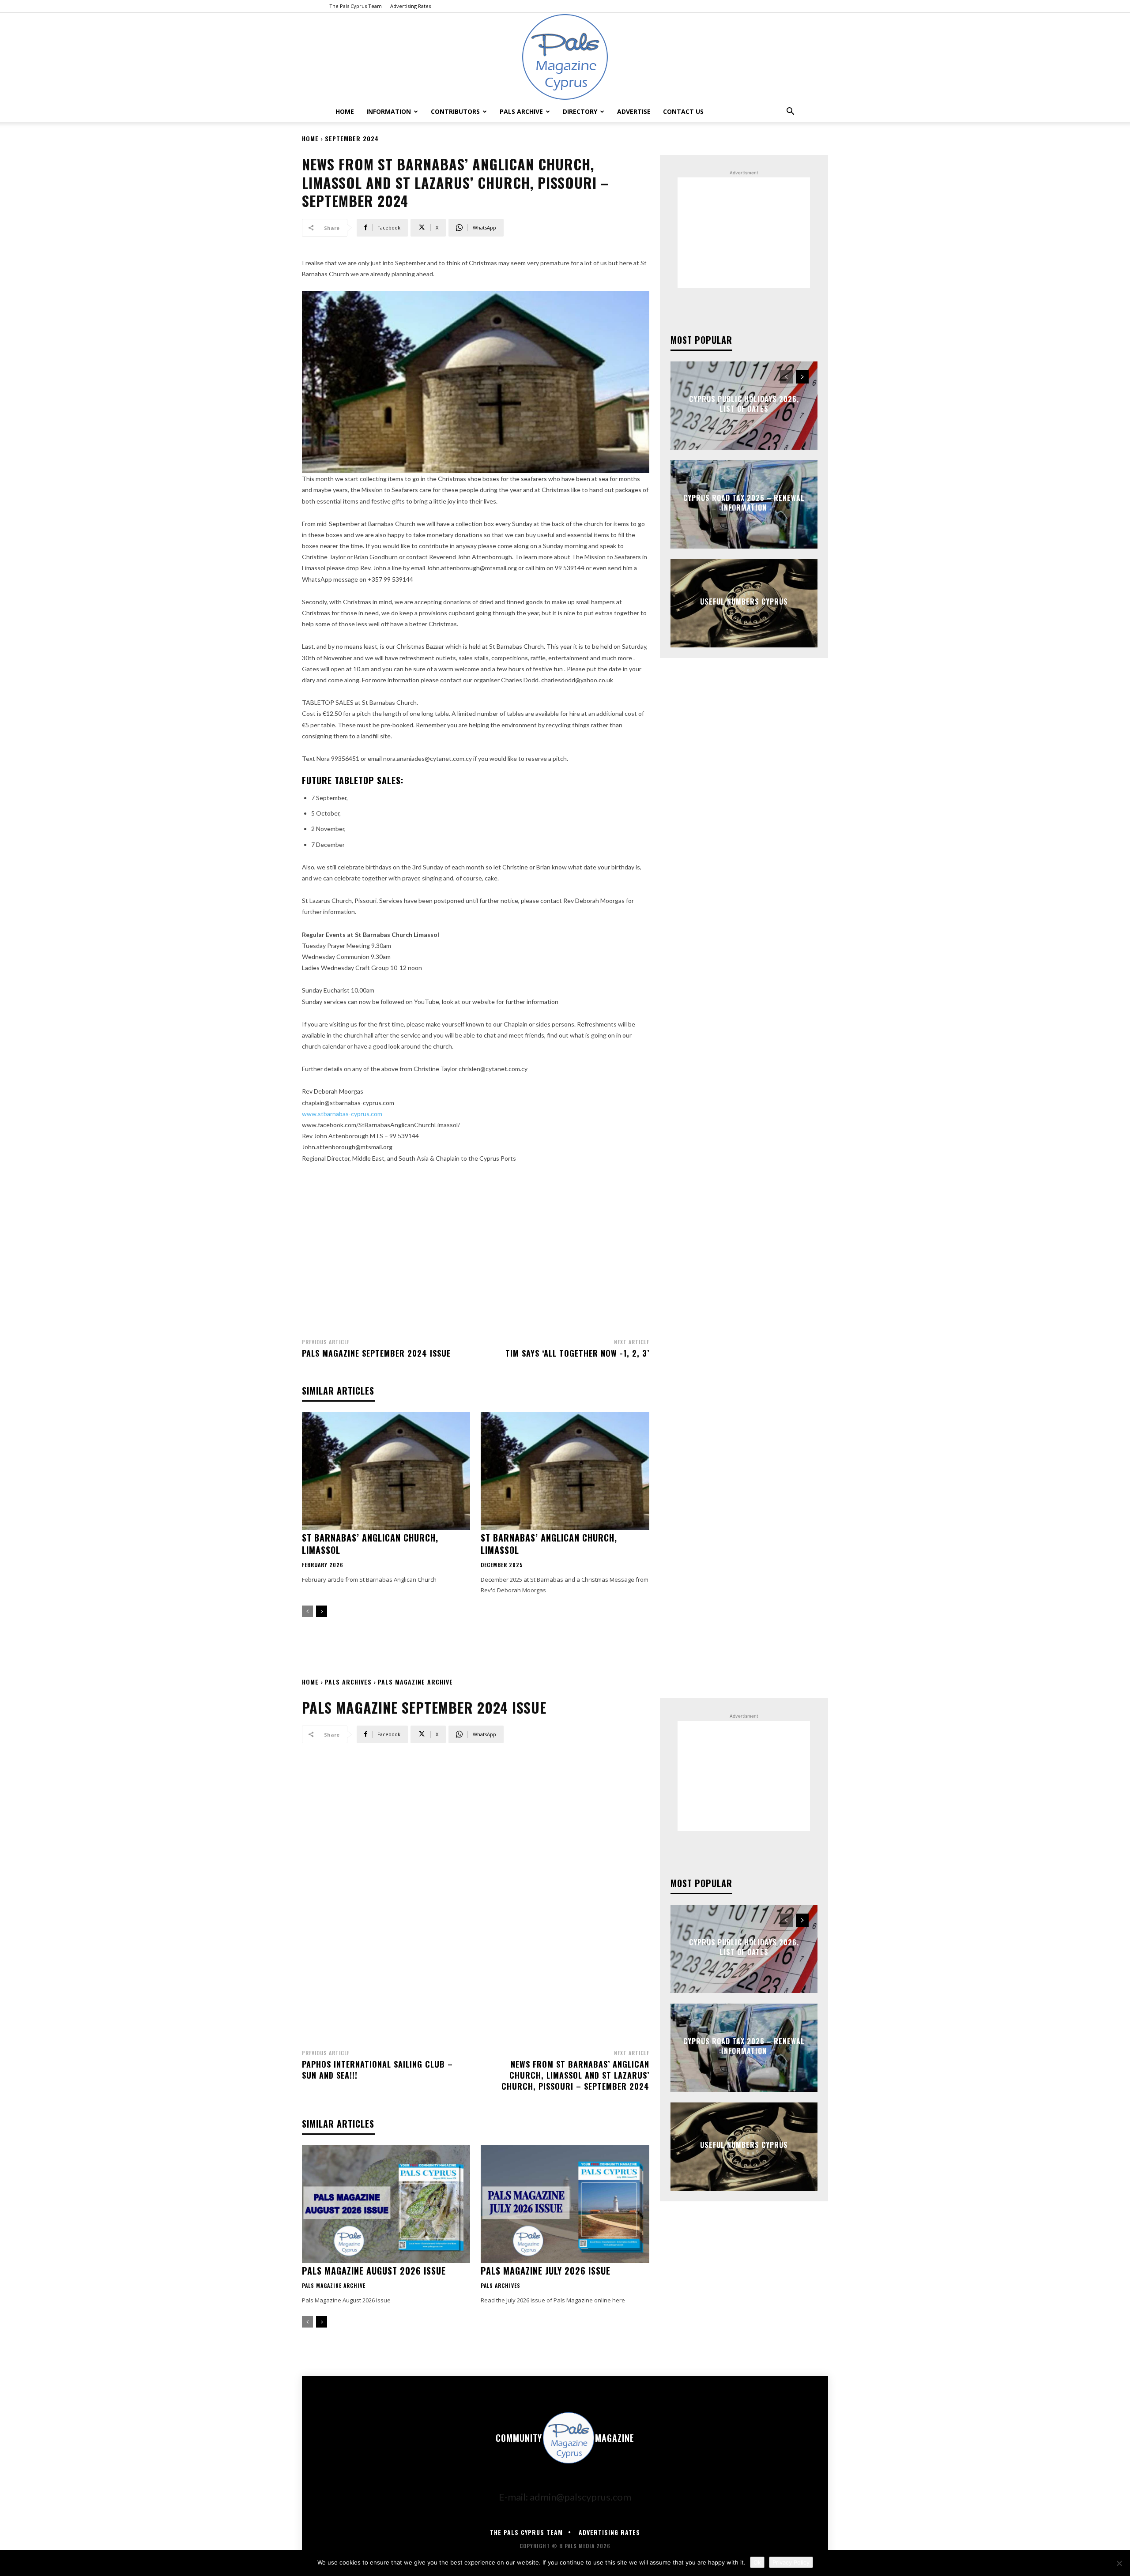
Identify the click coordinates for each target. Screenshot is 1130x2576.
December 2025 (502, 1565)
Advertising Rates (411, 6)
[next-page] (322, 1611)
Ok (757, 2562)
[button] (790, 111)
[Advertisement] (476, 1248)
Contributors (455, 111)
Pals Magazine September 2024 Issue (376, 1353)
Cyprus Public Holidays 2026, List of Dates (744, 404)
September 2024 (352, 138)
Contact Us (683, 111)
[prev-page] (307, 1611)
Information (389, 111)
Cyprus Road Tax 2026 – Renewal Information (744, 503)
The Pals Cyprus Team (356, 6)
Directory (580, 111)
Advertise (634, 111)
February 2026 (323, 1565)
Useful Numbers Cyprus (744, 602)
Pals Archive (521, 111)
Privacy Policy (791, 2562)
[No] (1119, 2563)
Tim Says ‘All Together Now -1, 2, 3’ (577, 1353)
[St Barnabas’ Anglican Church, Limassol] (386, 1471)
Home (345, 111)
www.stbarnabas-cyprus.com (342, 1114)
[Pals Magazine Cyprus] (565, 57)
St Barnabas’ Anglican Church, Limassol (370, 1544)
